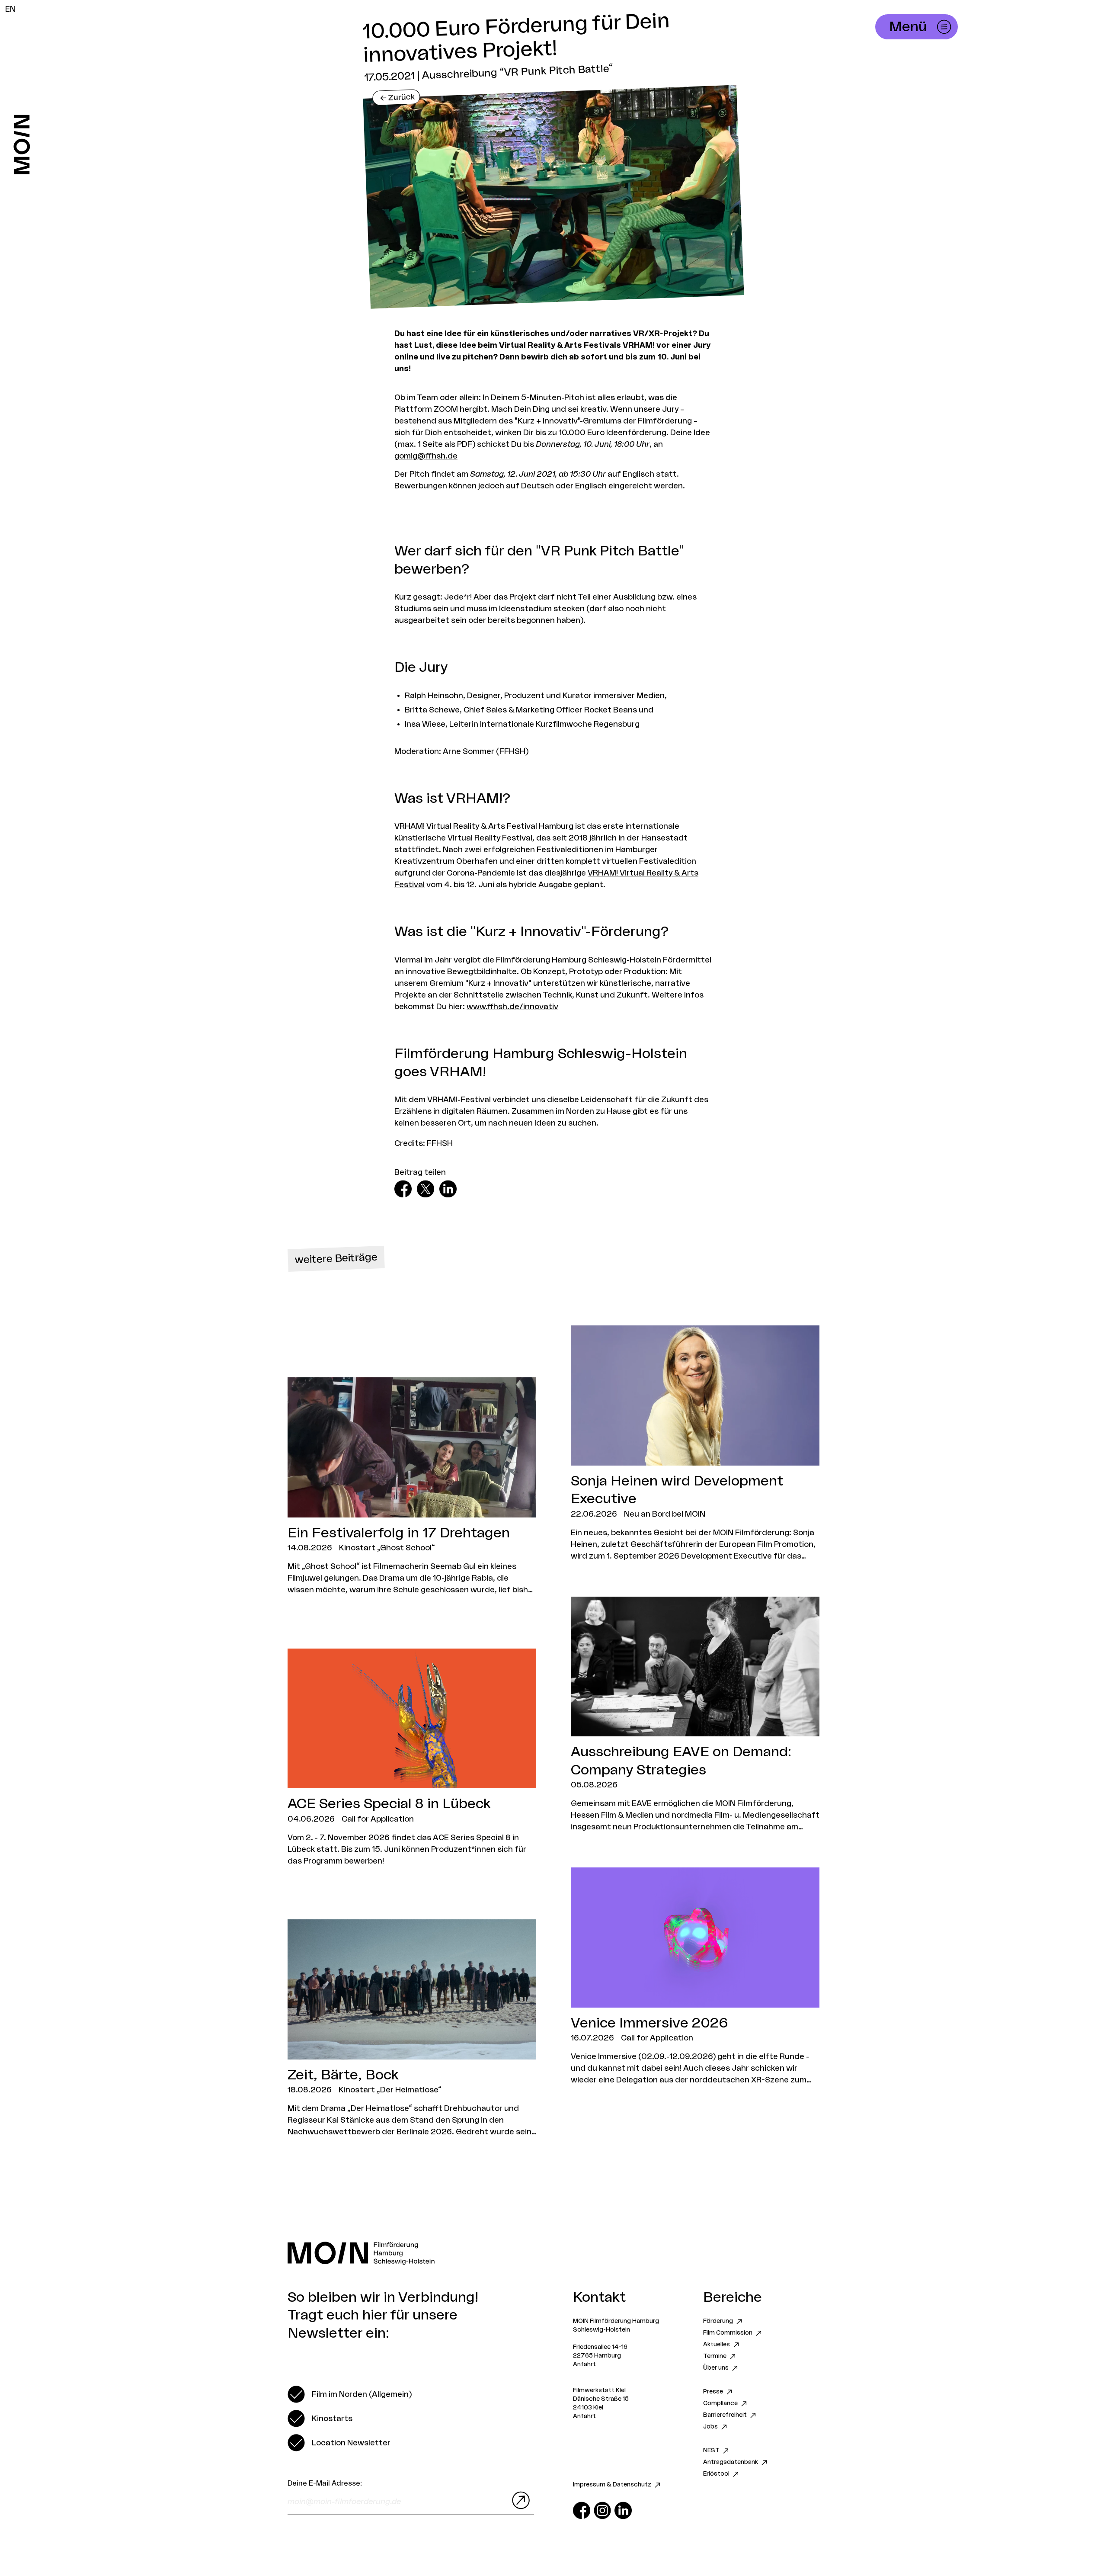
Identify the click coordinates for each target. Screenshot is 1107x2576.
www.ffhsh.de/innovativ (512, 1007)
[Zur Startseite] (22, 144)
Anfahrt (584, 2364)
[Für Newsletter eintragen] (519, 2500)
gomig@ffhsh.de (426, 456)
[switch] (350, 2394)
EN (10, 9)
